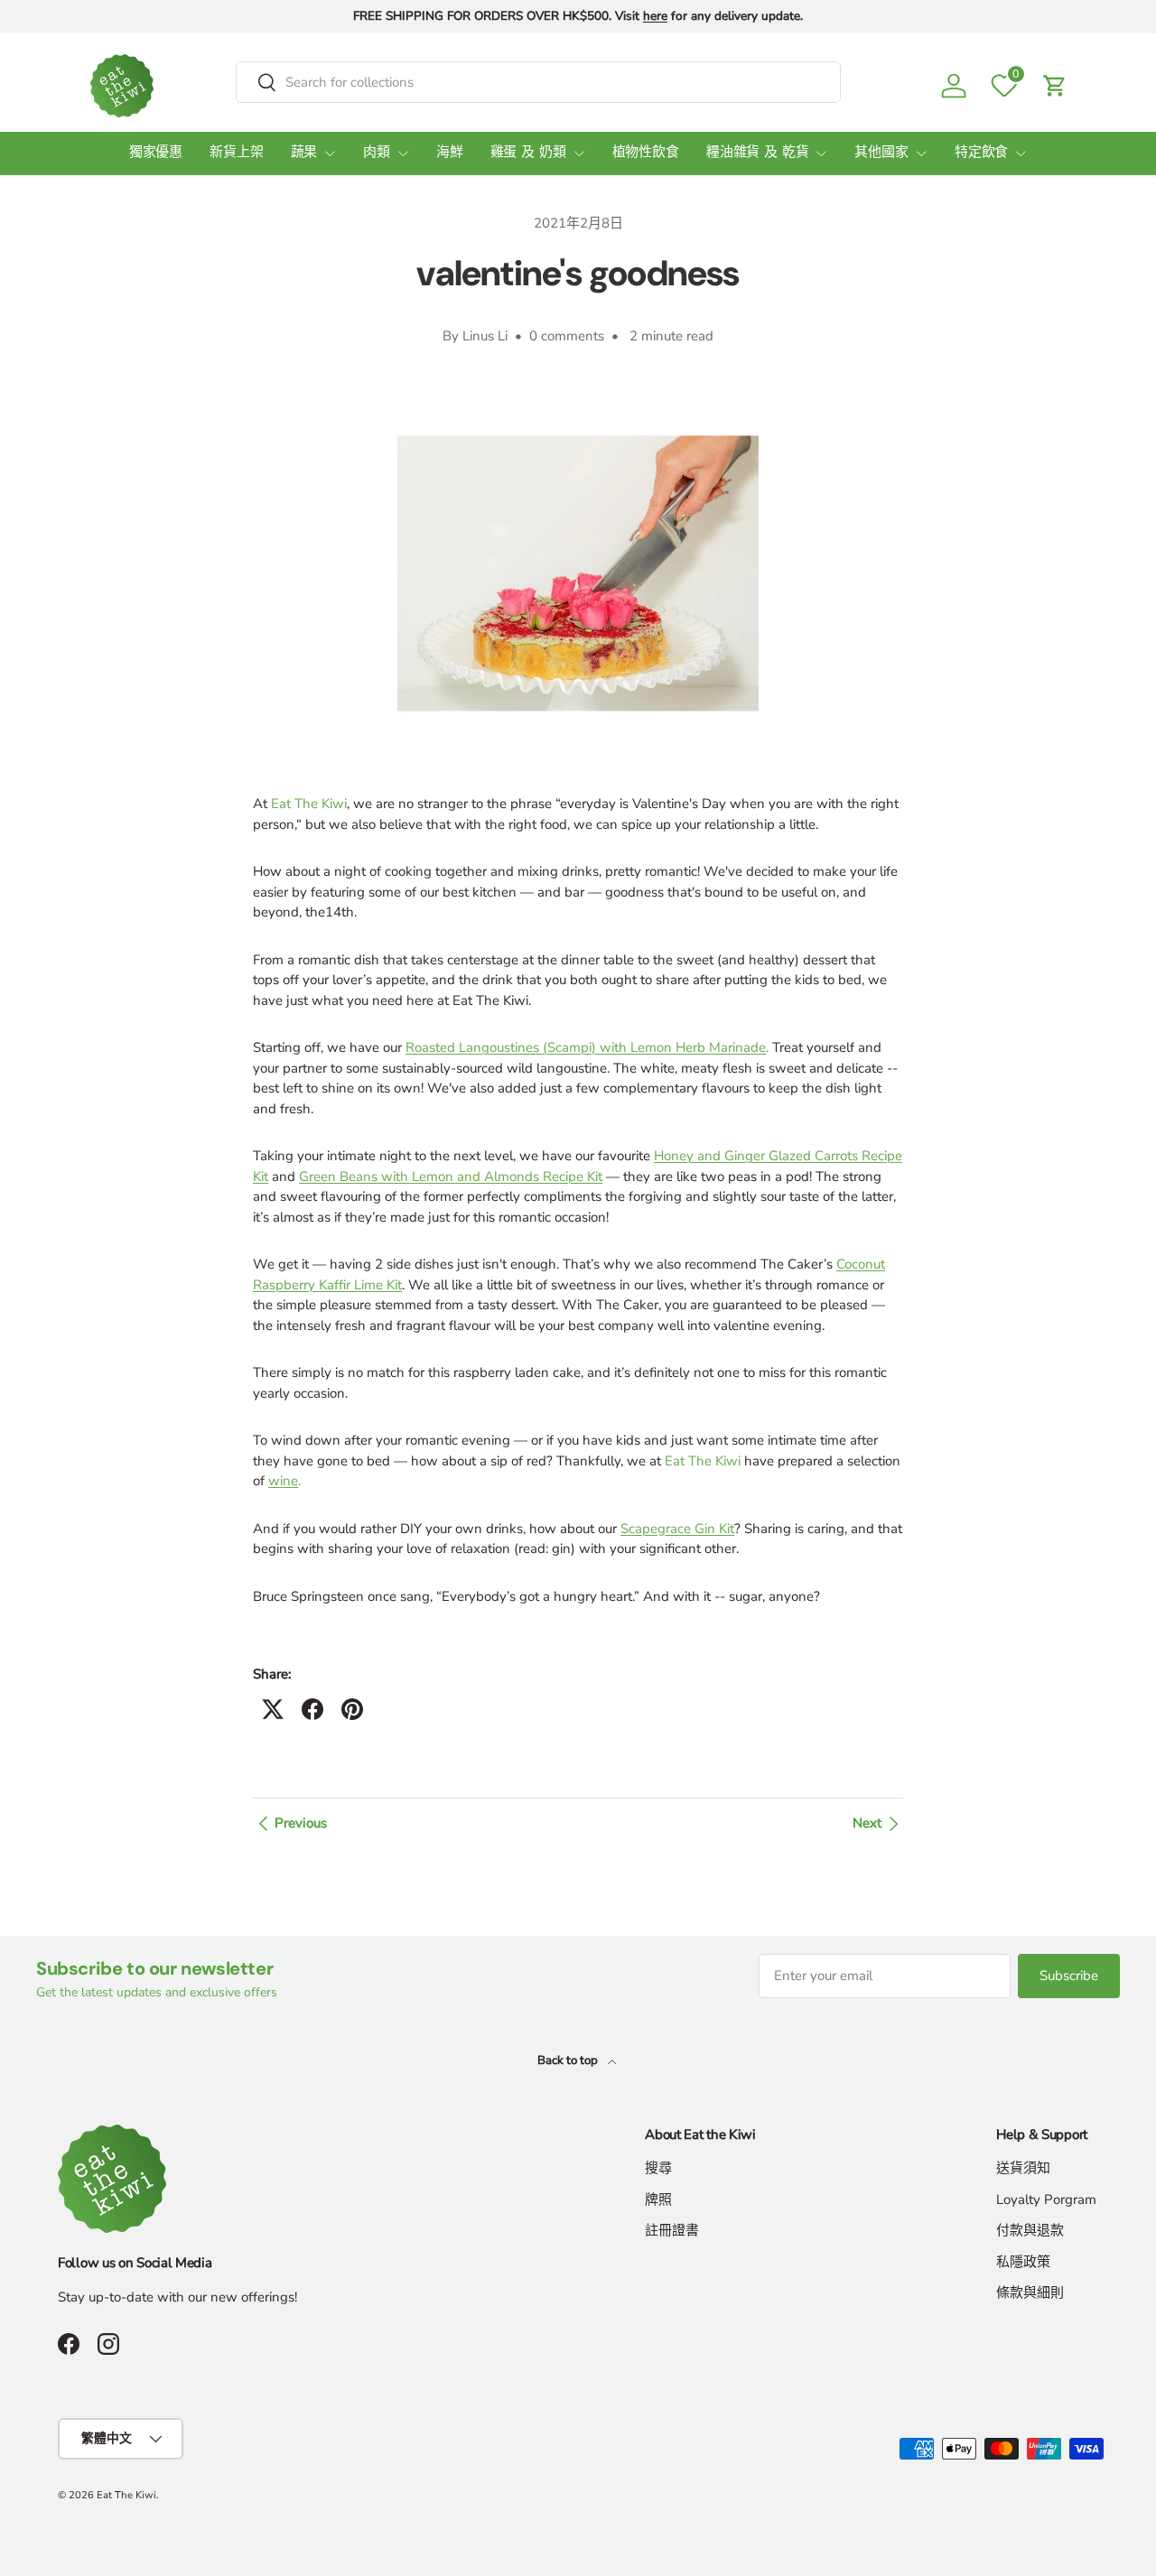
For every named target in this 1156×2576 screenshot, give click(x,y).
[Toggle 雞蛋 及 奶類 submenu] (579, 153)
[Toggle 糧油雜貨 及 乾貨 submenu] (821, 153)
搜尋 (658, 2168)
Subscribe (1069, 1976)
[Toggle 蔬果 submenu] (330, 153)
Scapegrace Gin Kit (677, 1529)
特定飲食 (981, 153)
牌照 (658, 2199)
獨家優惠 (156, 153)
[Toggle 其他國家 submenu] (921, 153)
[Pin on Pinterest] (352, 1709)
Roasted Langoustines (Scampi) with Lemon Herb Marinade (586, 1047)
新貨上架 (236, 153)
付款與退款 (1030, 2230)
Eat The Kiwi (126, 2495)
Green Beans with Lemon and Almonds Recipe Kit (451, 1176)
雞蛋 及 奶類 (528, 153)
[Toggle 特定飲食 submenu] (1021, 153)
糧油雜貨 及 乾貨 (758, 153)
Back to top (569, 2060)
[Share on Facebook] (312, 1709)
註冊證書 (672, 2230)
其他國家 (881, 153)
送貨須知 (1023, 2168)
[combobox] (538, 82)
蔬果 (304, 153)
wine (283, 1481)
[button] (1055, 86)
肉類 (377, 153)
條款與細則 (1030, 2292)
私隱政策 (1023, 2262)
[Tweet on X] (273, 1709)
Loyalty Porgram (1046, 2199)
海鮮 (450, 153)
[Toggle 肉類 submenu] (403, 153)
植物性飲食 (646, 153)
